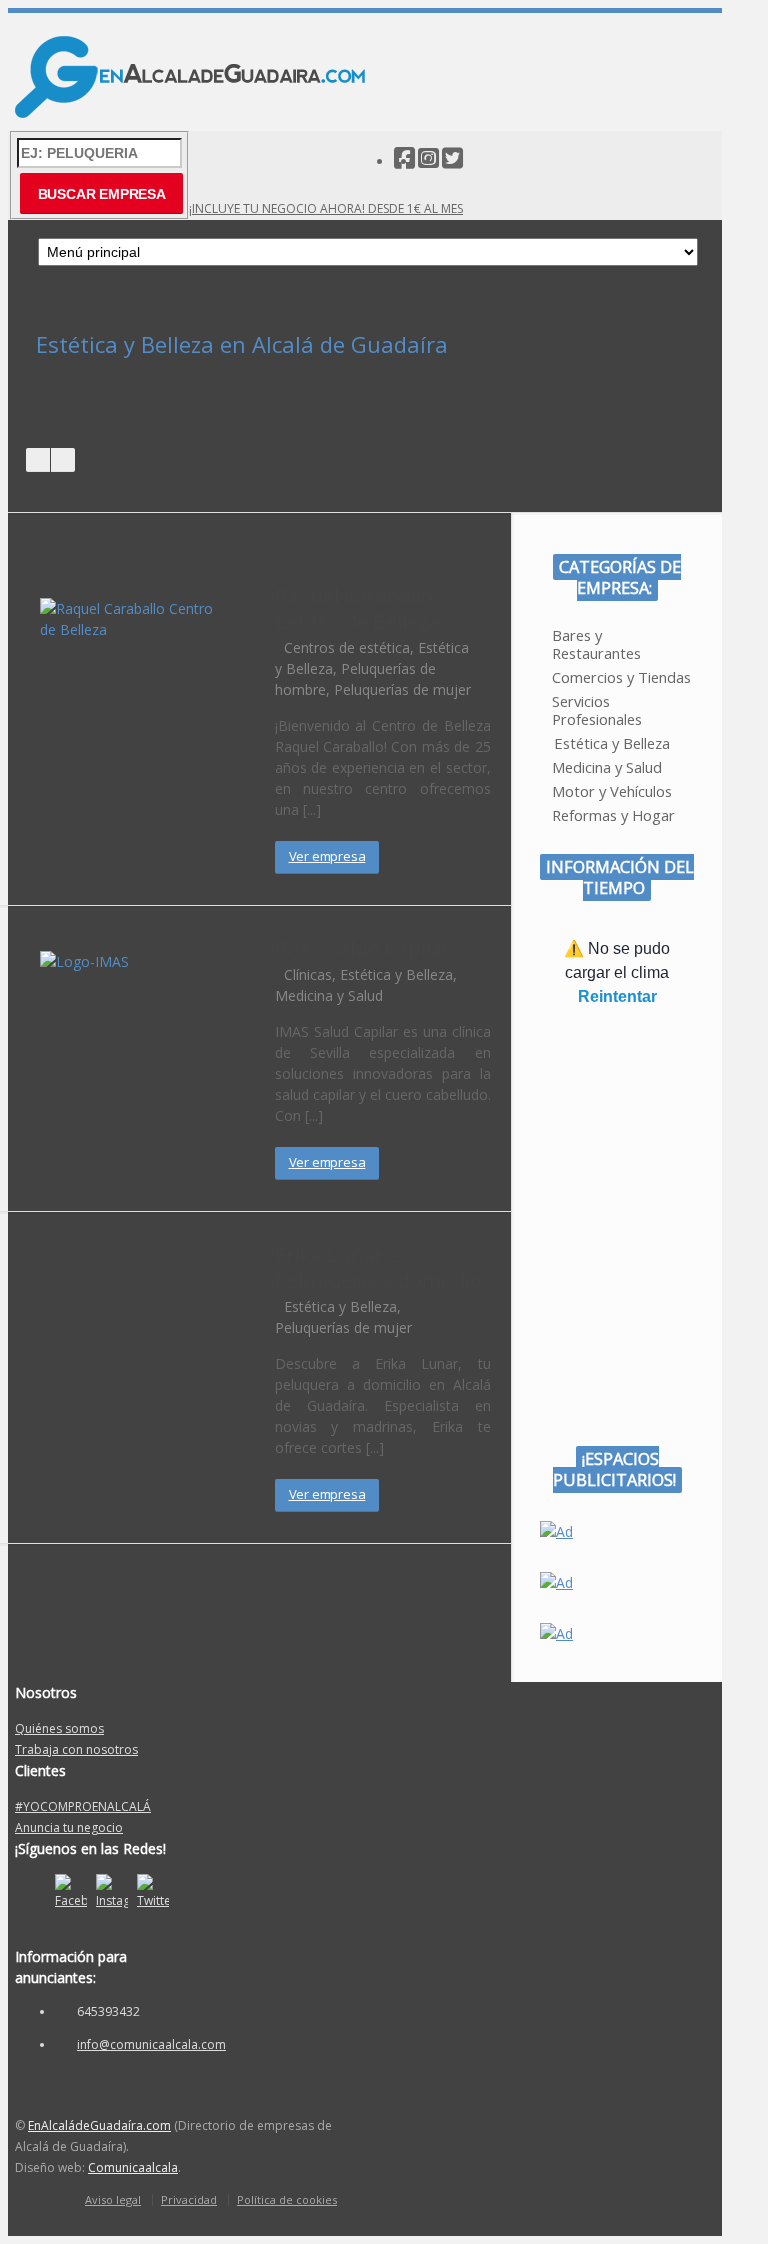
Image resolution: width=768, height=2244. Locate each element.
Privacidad (189, 2199)
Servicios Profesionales (597, 710)
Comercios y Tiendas (621, 677)
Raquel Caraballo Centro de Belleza (357, 608)
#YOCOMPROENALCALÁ (83, 1806)
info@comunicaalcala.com (151, 2044)
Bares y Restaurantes (596, 644)
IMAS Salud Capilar (363, 948)
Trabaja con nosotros (76, 1749)
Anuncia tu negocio (69, 1827)
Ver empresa (327, 856)
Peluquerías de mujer (402, 689)
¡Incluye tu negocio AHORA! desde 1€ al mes (326, 208)
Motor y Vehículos (612, 791)
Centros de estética (347, 647)
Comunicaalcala (133, 2167)
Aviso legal (113, 2199)
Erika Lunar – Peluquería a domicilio (378, 1267)
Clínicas (308, 974)
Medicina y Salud (329, 995)
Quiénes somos (59, 1728)
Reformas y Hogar (613, 815)
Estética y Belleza (396, 974)
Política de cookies (287, 2199)
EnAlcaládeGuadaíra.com (99, 2125)
